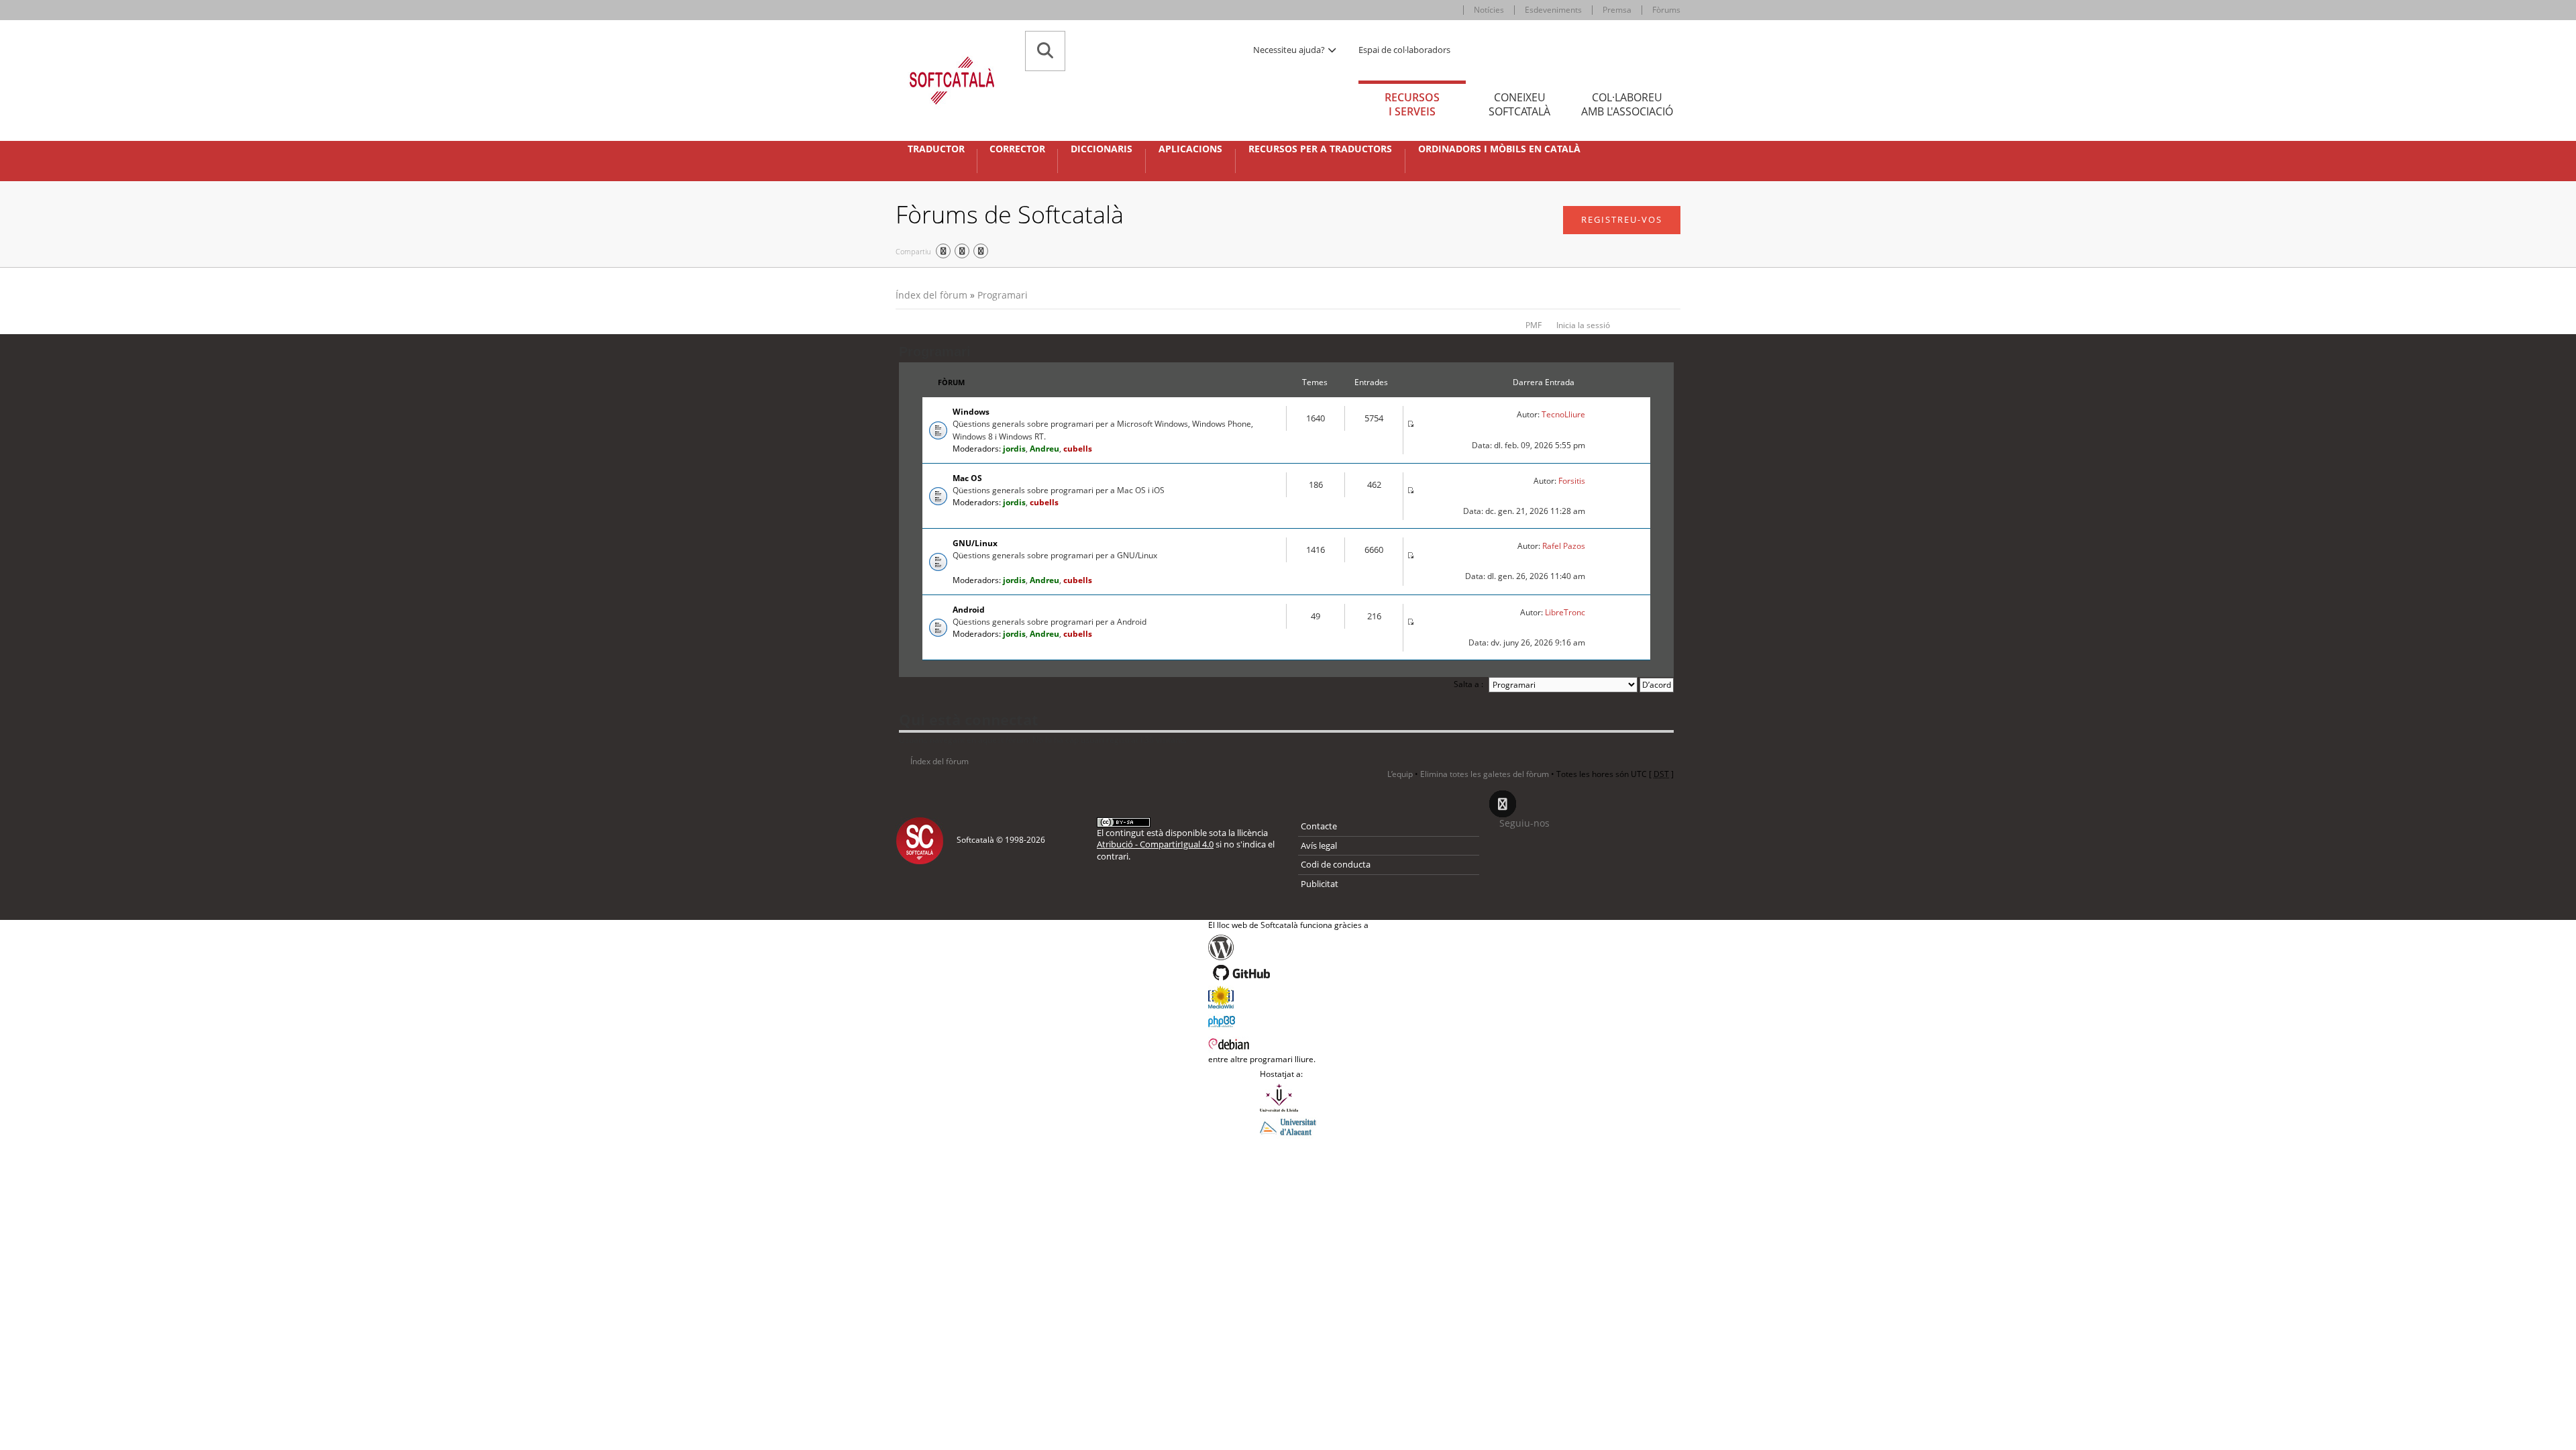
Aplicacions (1190, 149)
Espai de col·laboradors (1404, 50)
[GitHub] (1288, 973)
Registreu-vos (1622, 219)
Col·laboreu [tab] (1627, 104)
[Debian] (1288, 1043)
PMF (1534, 325)
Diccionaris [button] (1102, 149)
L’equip (1400, 774)
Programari (1003, 295)
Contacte (1319, 826)
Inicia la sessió (1583, 325)
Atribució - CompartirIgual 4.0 (1155, 844)
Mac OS (967, 478)
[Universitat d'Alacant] (1288, 1126)
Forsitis (1572, 481)
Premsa (1617, 10)
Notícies (1489, 10)
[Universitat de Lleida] (1288, 1098)
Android (969, 610)
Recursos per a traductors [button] (1320, 149)
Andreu (1044, 449)
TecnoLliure (1563, 414)
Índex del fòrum (931, 295)
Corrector (1017, 149)
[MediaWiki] (1288, 997)
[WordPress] (1288, 947)
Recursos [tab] (1412, 104)
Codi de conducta (1336, 864)
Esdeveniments (1553, 10)
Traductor (936, 149)
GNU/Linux (975, 543)
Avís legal (1319, 845)
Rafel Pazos (1564, 546)
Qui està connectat (969, 719)
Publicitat (1320, 884)
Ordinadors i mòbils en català (1499, 149)
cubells (1078, 449)
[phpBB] (1288, 1020)
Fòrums (1666, 10)
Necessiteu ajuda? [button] (1290, 50)
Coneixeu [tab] (1519, 104)
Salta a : (1468, 684)
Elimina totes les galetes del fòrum (1485, 774)
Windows (971, 412)
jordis (1014, 449)
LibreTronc (1565, 612)
